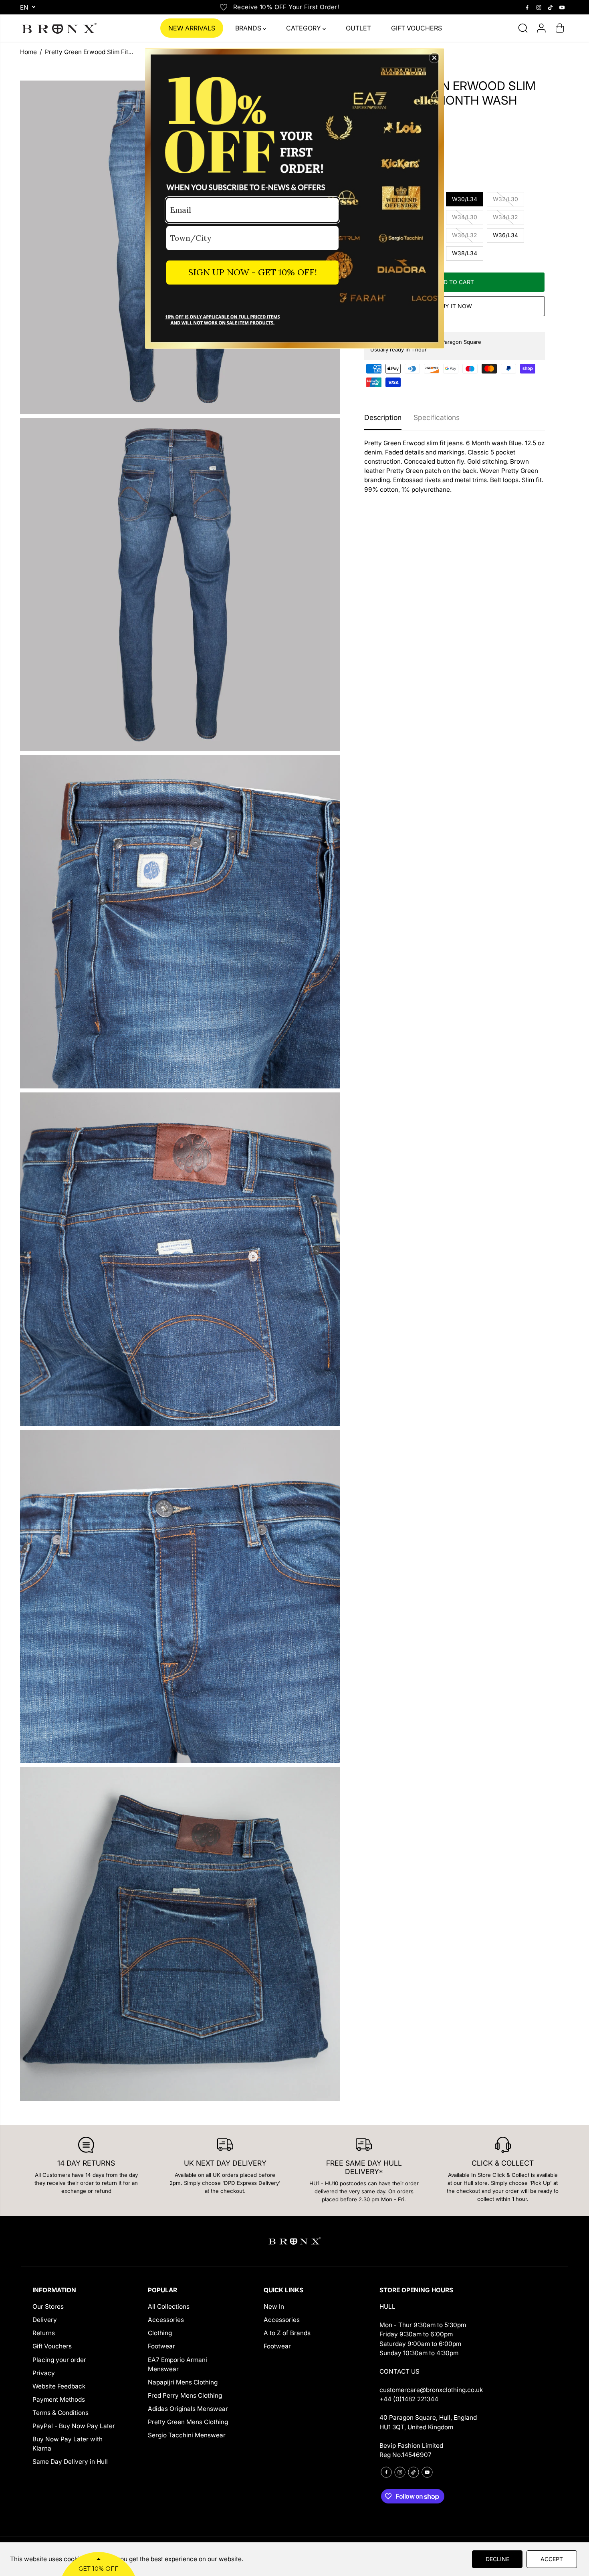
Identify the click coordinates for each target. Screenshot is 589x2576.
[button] (434, 58)
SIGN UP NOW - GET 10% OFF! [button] (253, 272)
